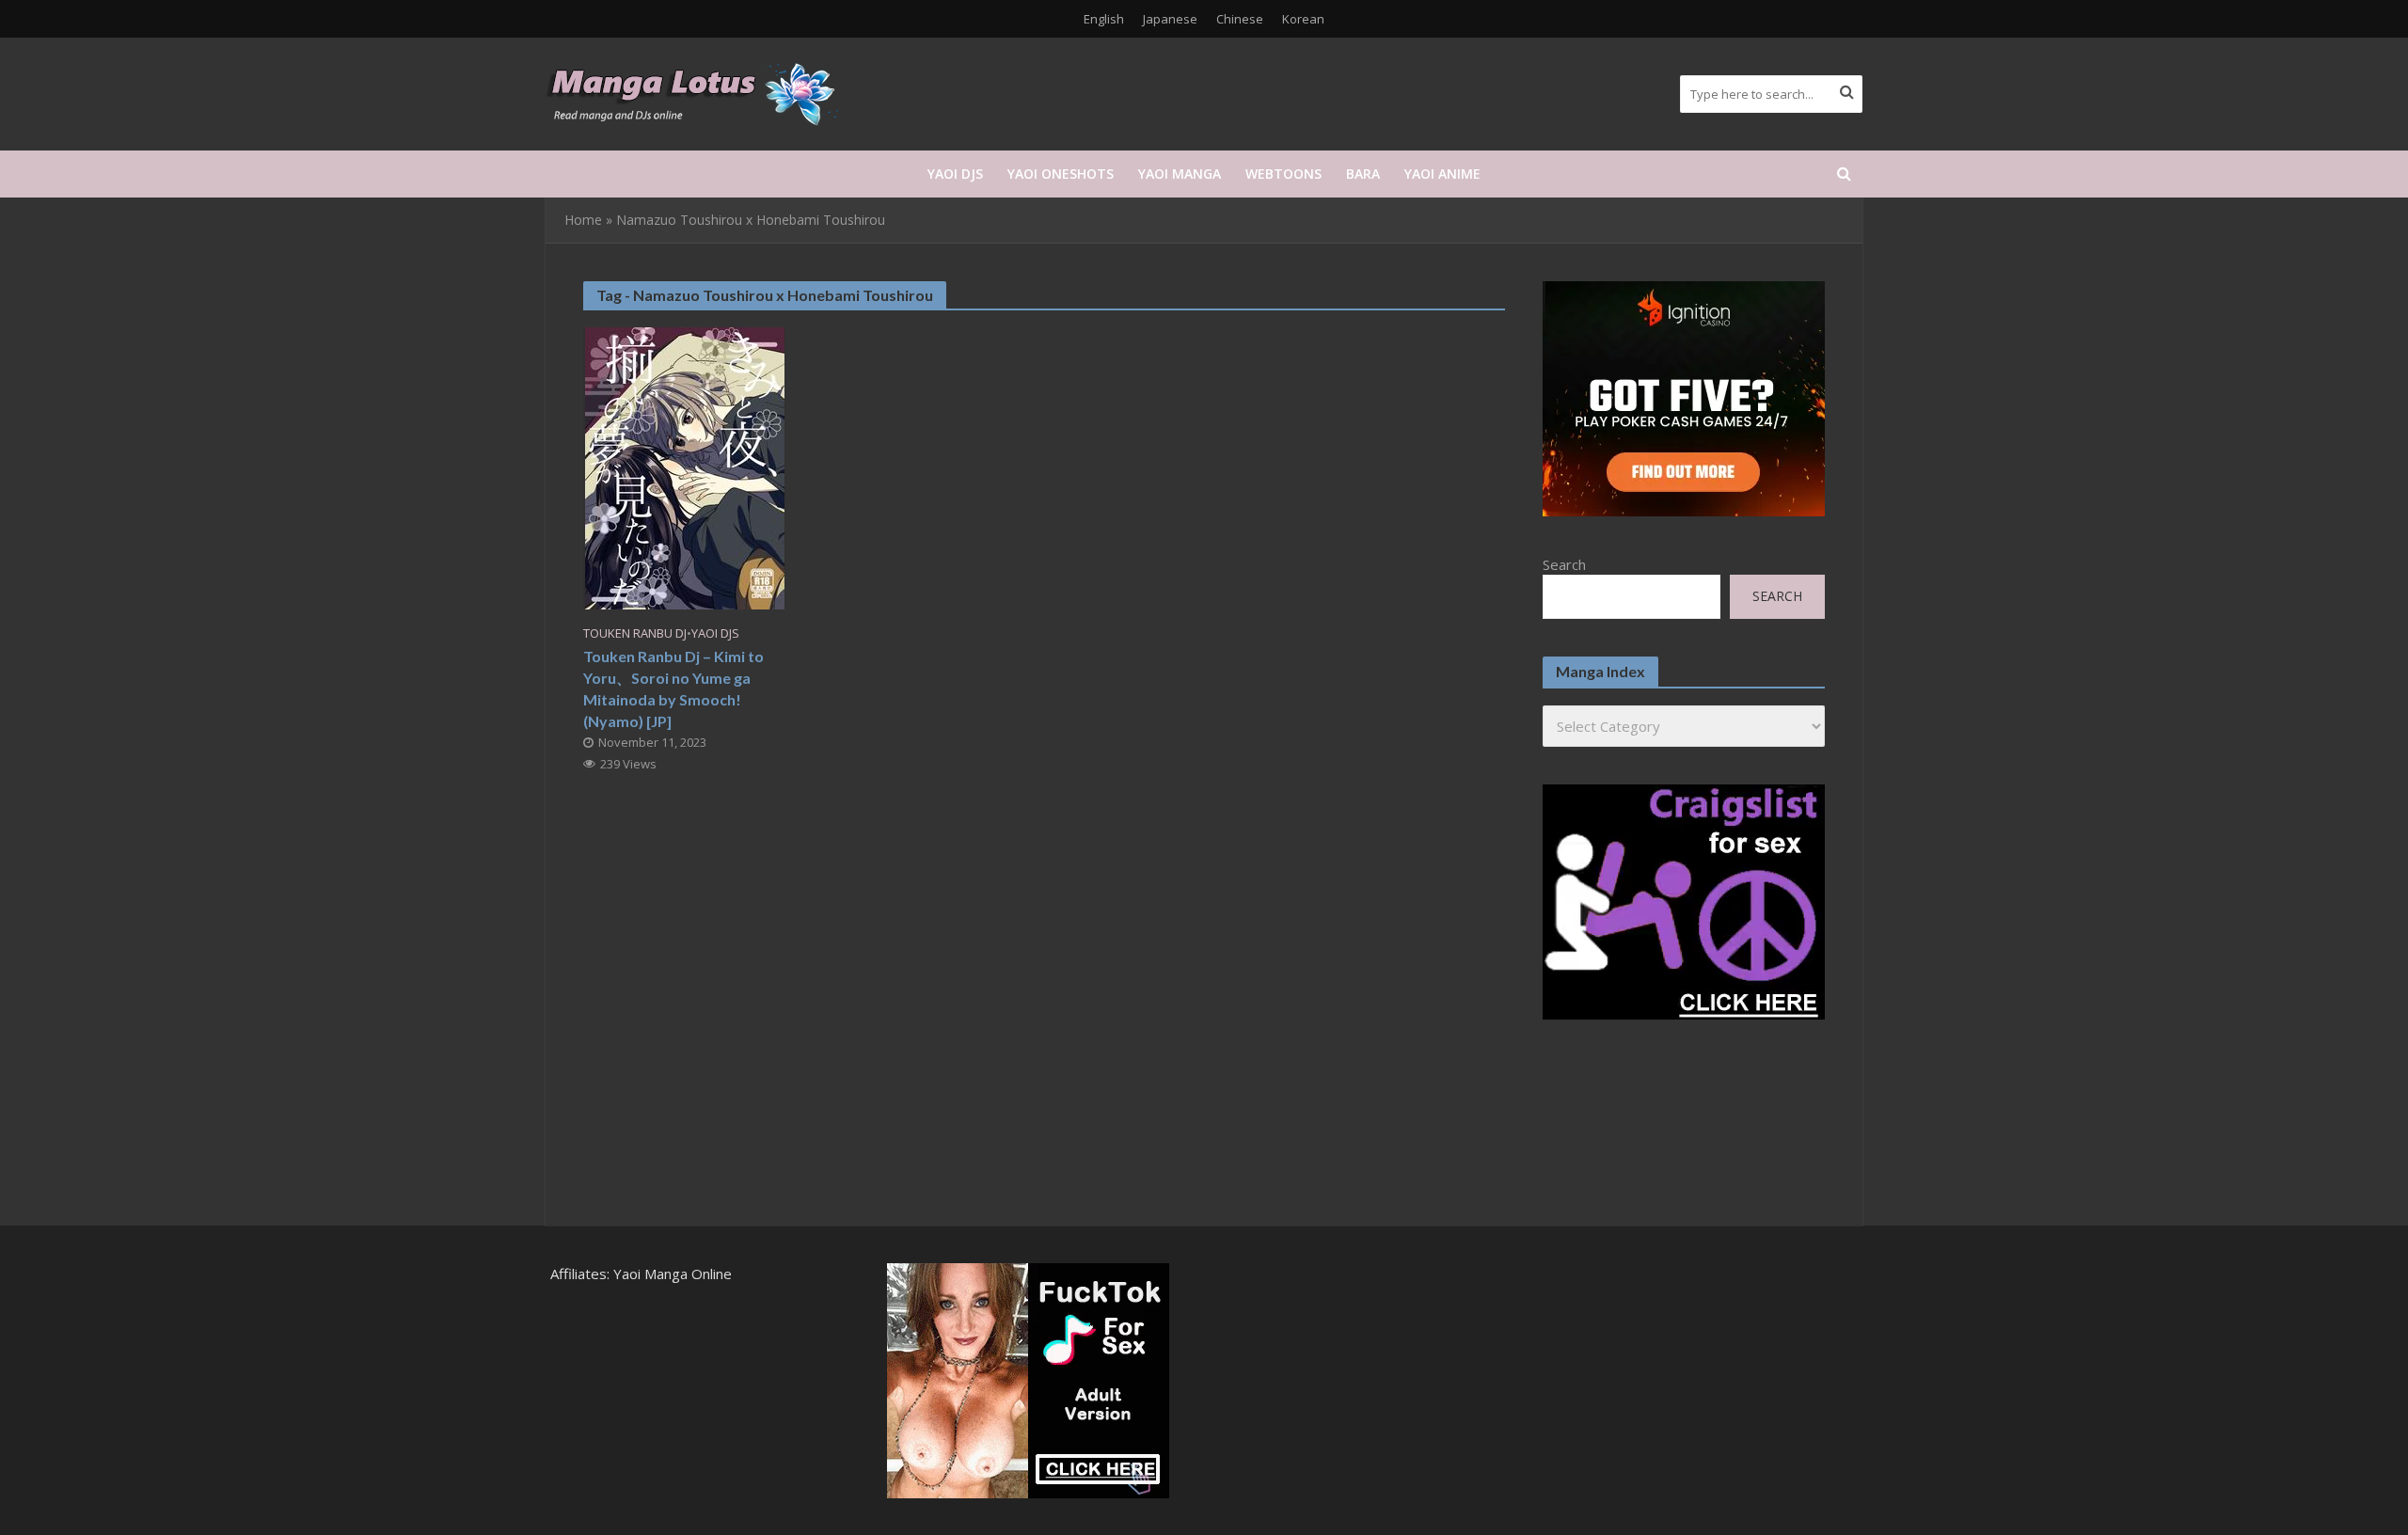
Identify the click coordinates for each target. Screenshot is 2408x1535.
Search (1564, 564)
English (1104, 19)
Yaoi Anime (1442, 174)
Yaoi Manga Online (673, 1274)
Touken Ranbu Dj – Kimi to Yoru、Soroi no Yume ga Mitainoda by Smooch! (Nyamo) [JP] (673, 688)
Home (583, 220)
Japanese (1170, 19)
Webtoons (1283, 174)
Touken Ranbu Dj (635, 633)
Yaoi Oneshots (1061, 174)
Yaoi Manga (1180, 174)
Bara (1363, 174)
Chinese (1240, 19)
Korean (1303, 19)
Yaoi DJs (955, 174)
